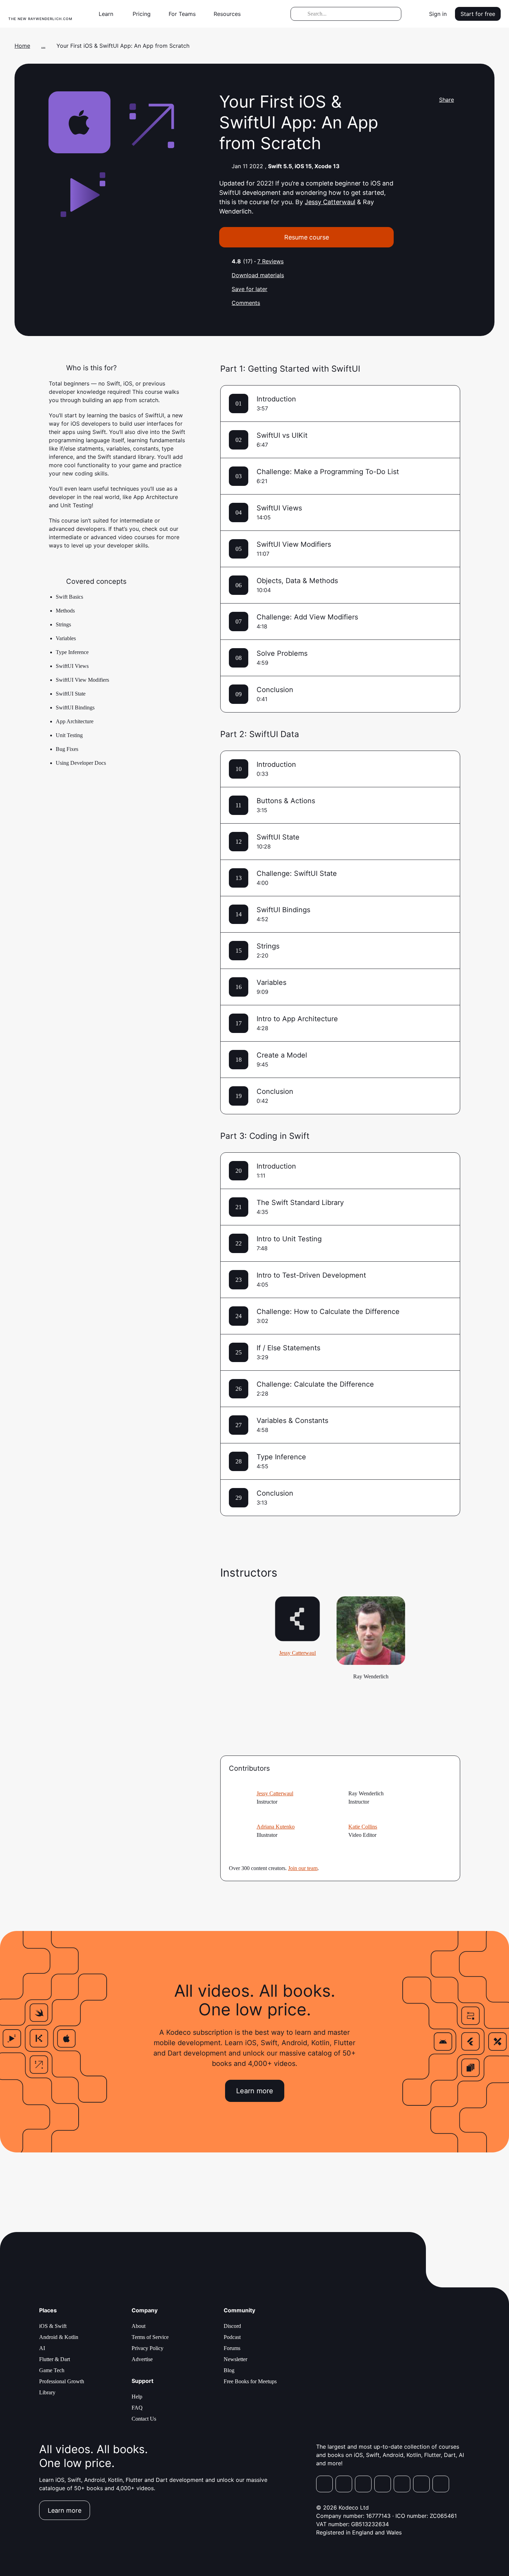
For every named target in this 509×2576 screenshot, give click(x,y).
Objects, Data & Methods (297, 581)
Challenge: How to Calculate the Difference (328, 1312)
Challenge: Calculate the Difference (315, 1384)
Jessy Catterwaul (330, 202)
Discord (232, 2326)
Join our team (303, 1868)
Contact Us (144, 2419)
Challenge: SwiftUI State (297, 873)
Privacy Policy (148, 2348)
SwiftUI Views (279, 508)
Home (22, 46)
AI (42, 2348)
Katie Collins (363, 1827)
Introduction (276, 399)
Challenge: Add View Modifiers (307, 617)
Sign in (438, 14)
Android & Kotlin (59, 2337)
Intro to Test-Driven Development (311, 1275)
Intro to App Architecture (297, 1019)
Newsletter (235, 2359)
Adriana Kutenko (276, 1827)
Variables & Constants (292, 1421)
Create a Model (282, 1055)
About (139, 2326)
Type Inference (281, 1457)
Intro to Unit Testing (289, 1239)
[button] (109, 14)
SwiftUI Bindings (283, 910)
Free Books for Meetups (250, 2381)
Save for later (249, 289)
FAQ (137, 2408)
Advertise (142, 2359)
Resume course (307, 237)
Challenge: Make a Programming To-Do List (328, 472)
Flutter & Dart (55, 2359)
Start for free (478, 14)
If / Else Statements (288, 1348)
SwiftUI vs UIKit (282, 435)
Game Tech (52, 2370)
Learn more (255, 2091)
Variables (271, 982)
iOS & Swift (53, 2326)
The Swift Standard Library (300, 1203)
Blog (229, 2370)
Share (447, 100)
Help (137, 2397)
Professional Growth (62, 2381)
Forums (232, 2348)
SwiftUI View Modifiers (294, 544)
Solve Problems (282, 653)
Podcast (232, 2337)
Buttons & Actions (286, 801)
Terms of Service (150, 2337)
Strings (268, 946)
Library (47, 2392)
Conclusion (275, 690)
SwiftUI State (278, 837)
